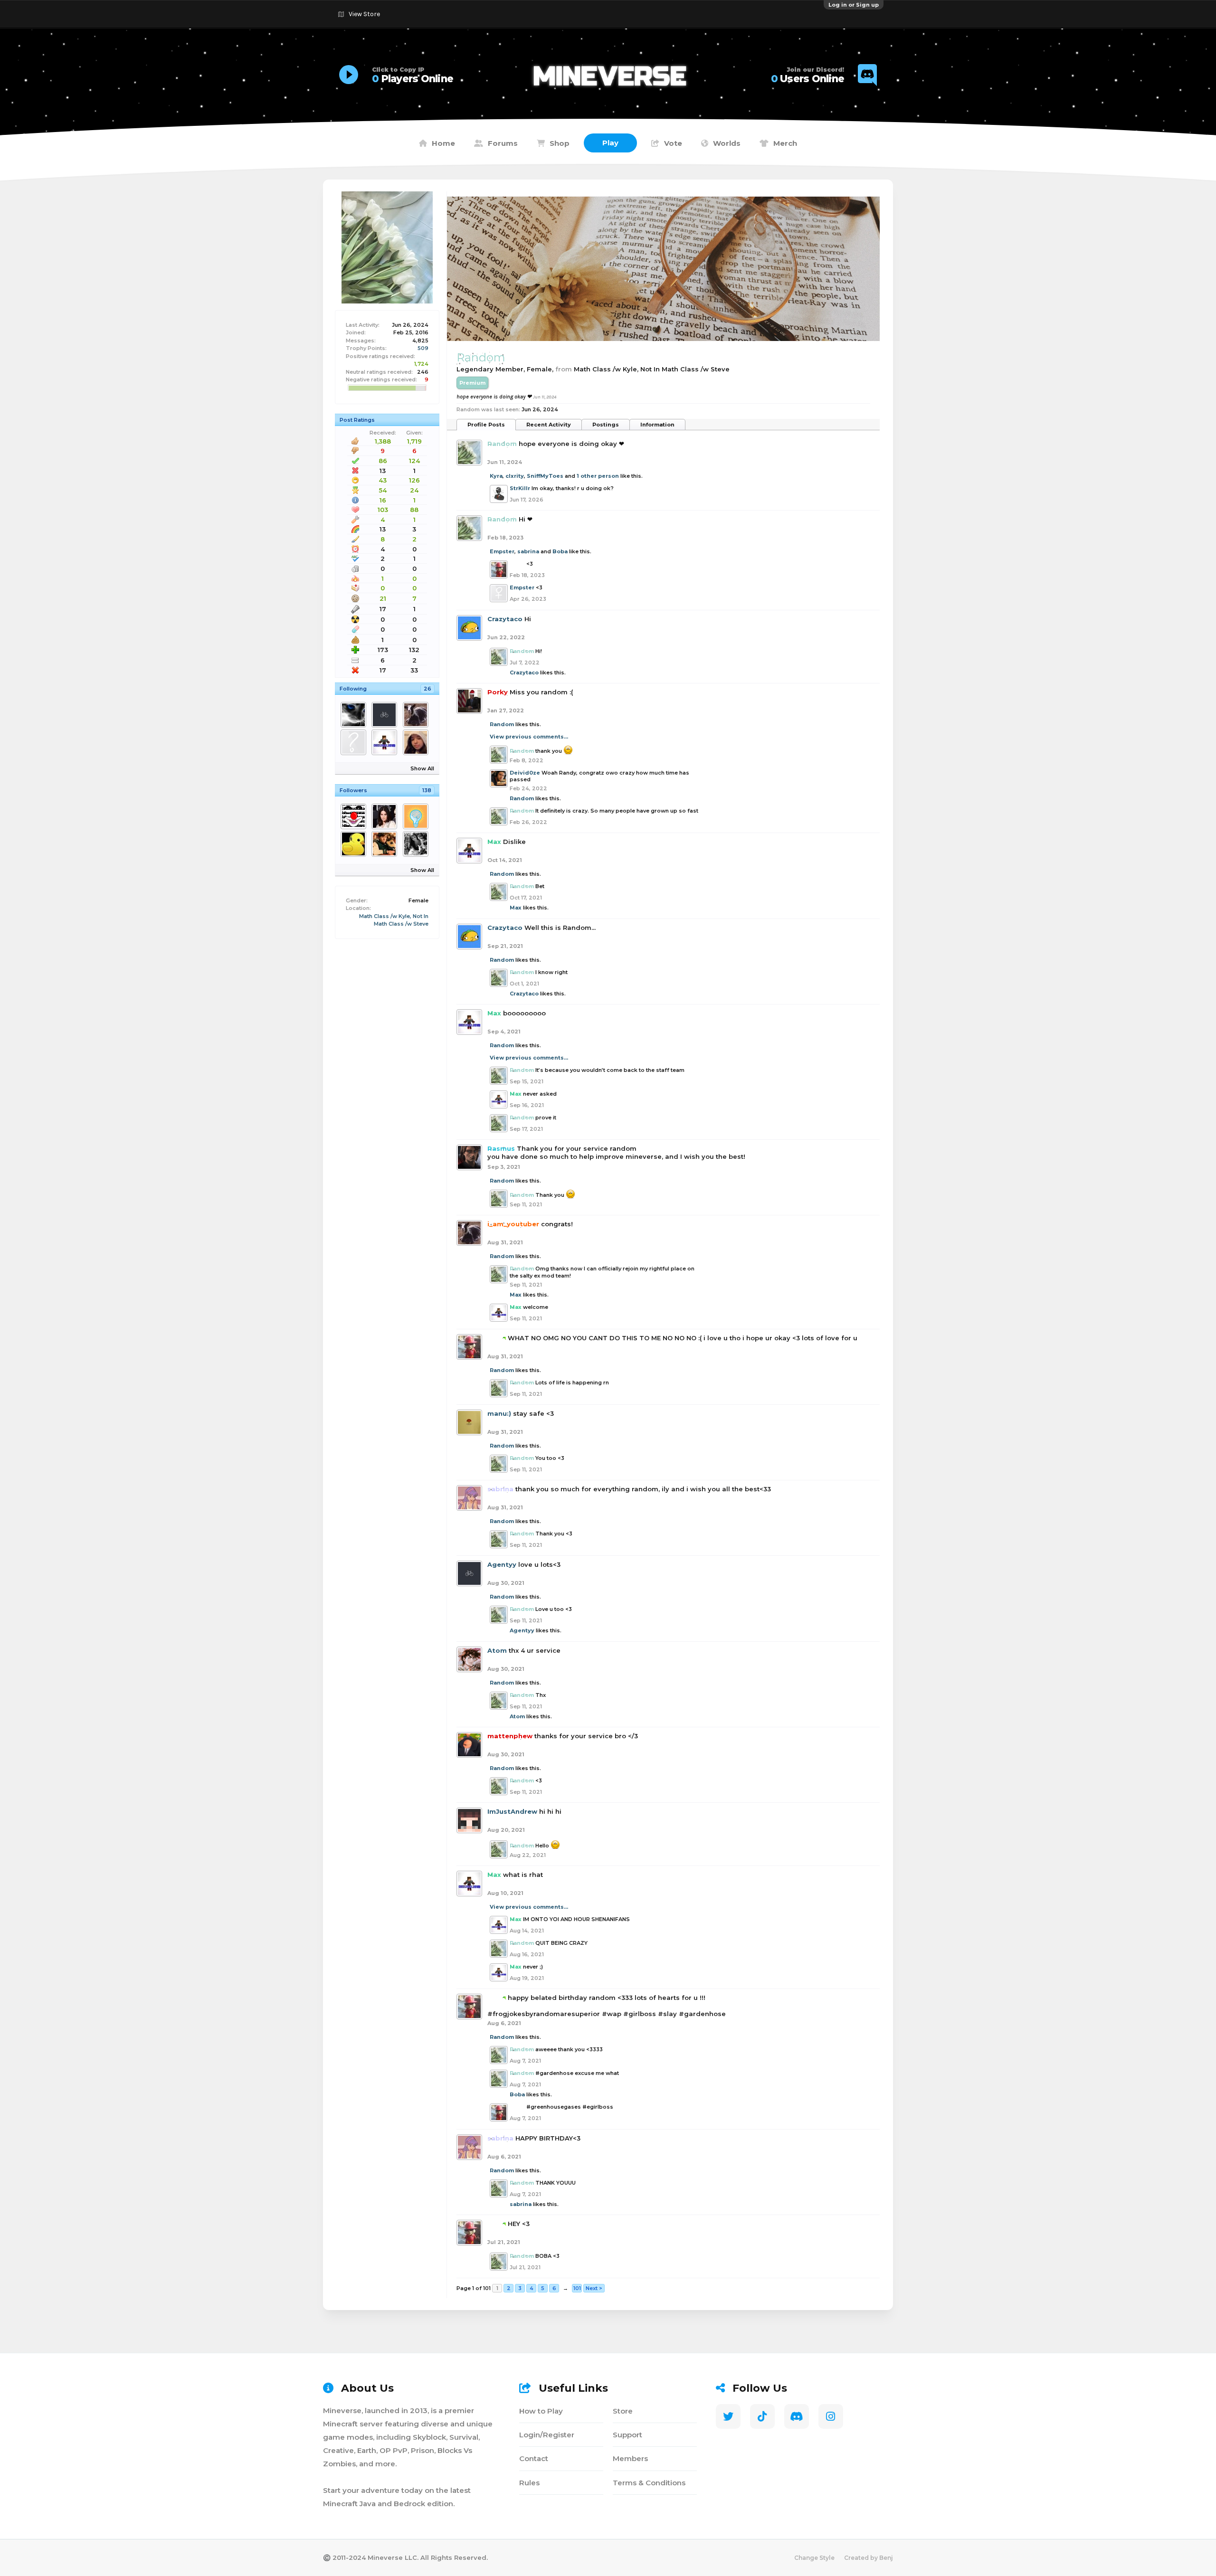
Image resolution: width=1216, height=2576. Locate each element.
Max (516, 908)
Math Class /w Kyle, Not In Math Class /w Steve (652, 369)
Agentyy (502, 1564)
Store (623, 2411)
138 (427, 790)
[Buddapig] (355, 844)
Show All (422, 768)
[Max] (386, 742)
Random (502, 724)
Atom (497, 1650)
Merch (785, 143)
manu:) (499, 1413)
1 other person (598, 476)
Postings (606, 425)
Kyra (496, 476)
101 (577, 2288)
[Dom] (355, 715)
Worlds (727, 143)
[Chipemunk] (386, 816)
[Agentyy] (386, 715)
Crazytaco (505, 619)
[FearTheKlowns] (355, 816)
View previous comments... (529, 737)
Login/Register (547, 2435)
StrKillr (520, 488)
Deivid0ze (525, 773)
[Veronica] (417, 742)
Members (630, 2458)
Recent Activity (549, 425)
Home (443, 143)
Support (627, 2435)
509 (423, 348)
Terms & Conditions (649, 2483)
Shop (560, 143)
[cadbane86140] (386, 844)
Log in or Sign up (854, 5)
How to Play (541, 2411)
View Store (364, 14)
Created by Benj (869, 2558)
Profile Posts (486, 425)
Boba (560, 551)
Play (610, 143)
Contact (534, 2458)
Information (657, 425)
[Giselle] (417, 844)
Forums (503, 143)
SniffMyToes (545, 476)
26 (427, 689)
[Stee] (355, 742)
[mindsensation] (417, 816)
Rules (529, 2483)
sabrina (528, 551)
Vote (673, 143)
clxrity (515, 476)
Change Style (814, 2558)
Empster (502, 551)
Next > (594, 2288)
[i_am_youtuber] (417, 715)
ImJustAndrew (512, 1811)
